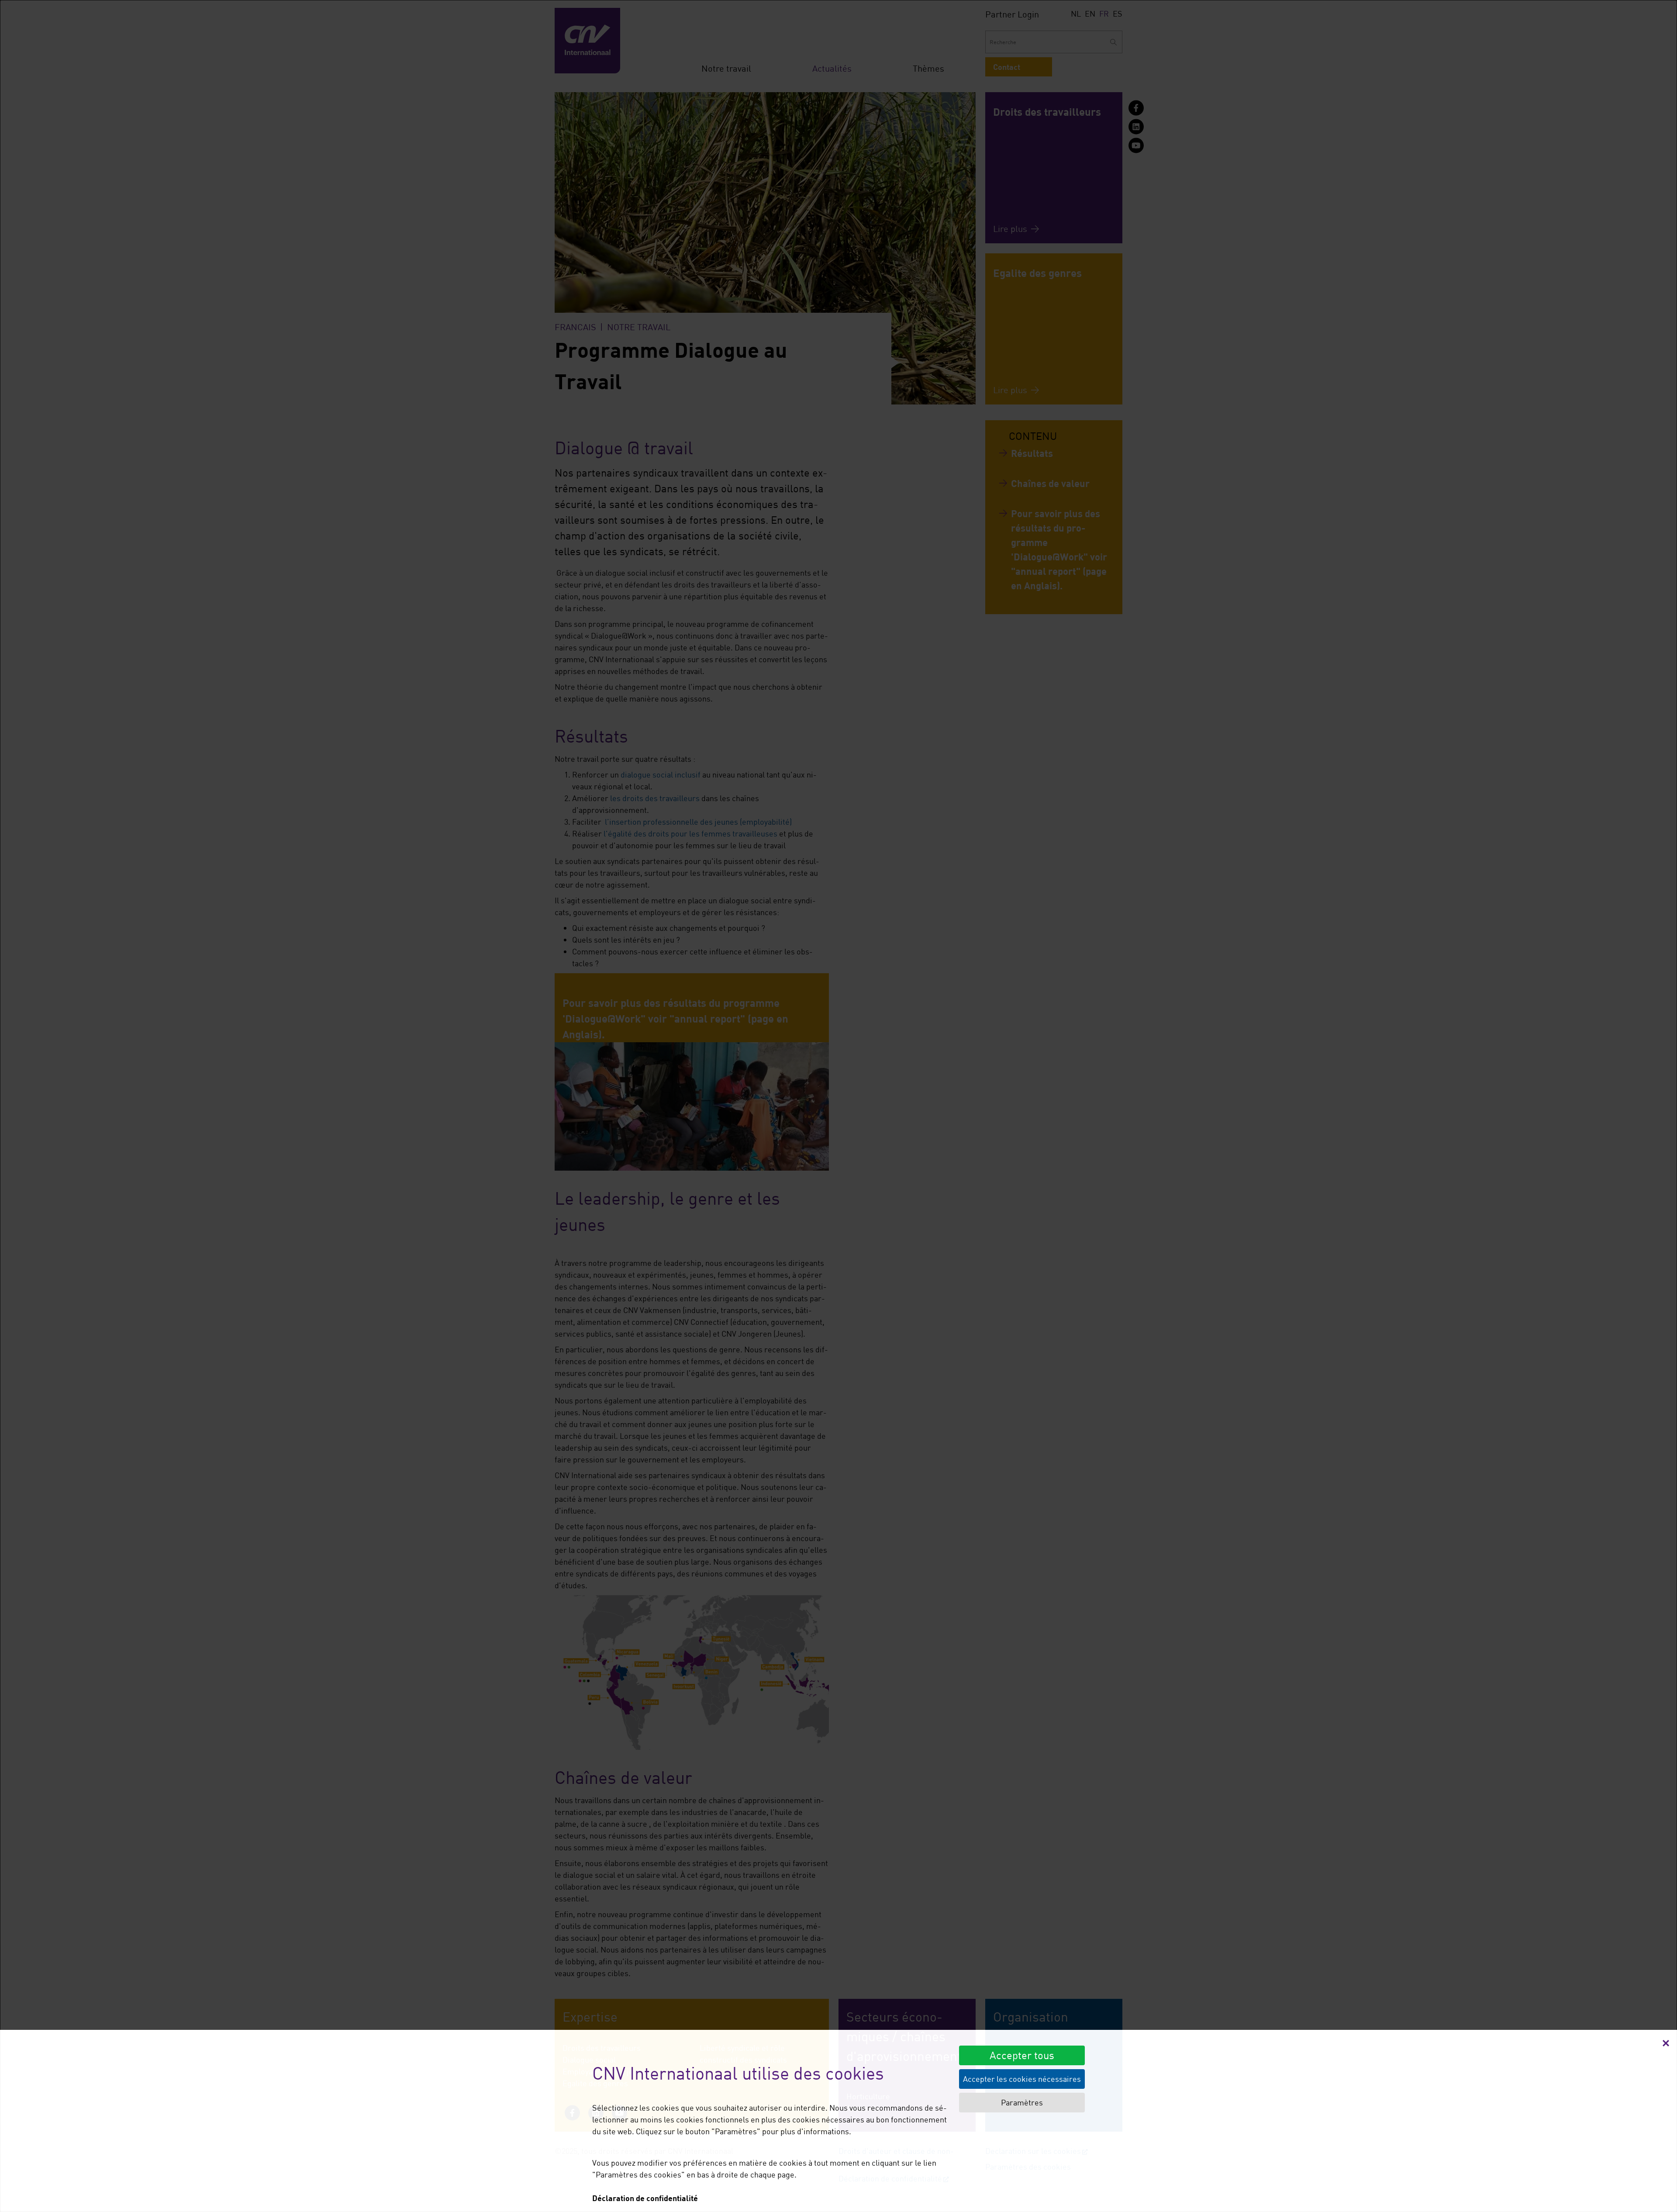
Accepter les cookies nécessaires (1022, 2079)
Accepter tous (1022, 2055)
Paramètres (1022, 2102)
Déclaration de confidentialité (645, 2198)
